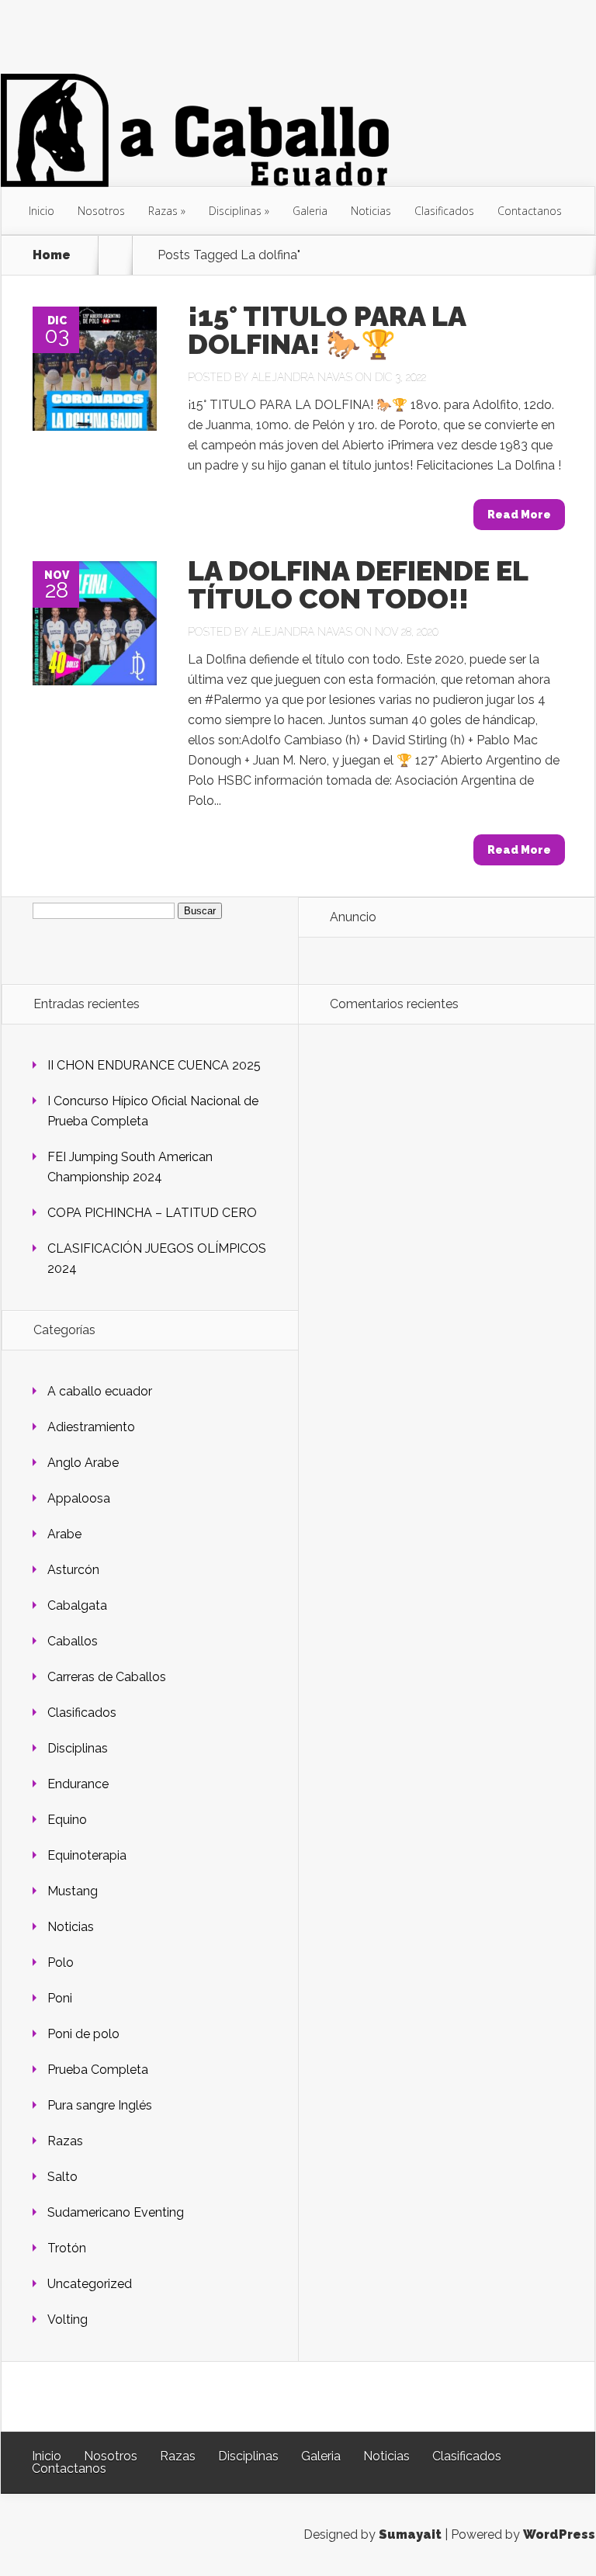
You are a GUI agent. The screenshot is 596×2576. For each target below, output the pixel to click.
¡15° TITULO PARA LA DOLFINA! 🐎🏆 (327, 330)
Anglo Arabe (83, 1463)
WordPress (559, 2534)
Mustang (73, 1891)
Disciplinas (235, 211)
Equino (67, 1820)
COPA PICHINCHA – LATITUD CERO (152, 1213)
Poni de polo (83, 2034)
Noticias (371, 211)
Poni (60, 1998)
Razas (163, 211)
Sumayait (410, 2534)
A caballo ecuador (100, 1391)
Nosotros (101, 211)
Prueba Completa (98, 2070)
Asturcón (73, 1570)
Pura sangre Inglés (100, 2105)
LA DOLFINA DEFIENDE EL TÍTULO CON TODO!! (358, 584)
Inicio (42, 211)
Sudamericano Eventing (116, 2212)
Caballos (73, 1641)
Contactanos (530, 211)
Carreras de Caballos (107, 1677)
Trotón (67, 2248)
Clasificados (444, 211)
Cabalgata (77, 1605)
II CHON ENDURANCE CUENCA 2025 (154, 1065)
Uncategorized (90, 2284)
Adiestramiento (91, 1427)
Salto (62, 2177)
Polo (61, 1962)
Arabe (64, 1534)
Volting (68, 2319)
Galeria (310, 211)
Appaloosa (79, 1498)
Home (52, 255)
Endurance (78, 1784)
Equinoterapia (87, 1855)
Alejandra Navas (302, 377)
